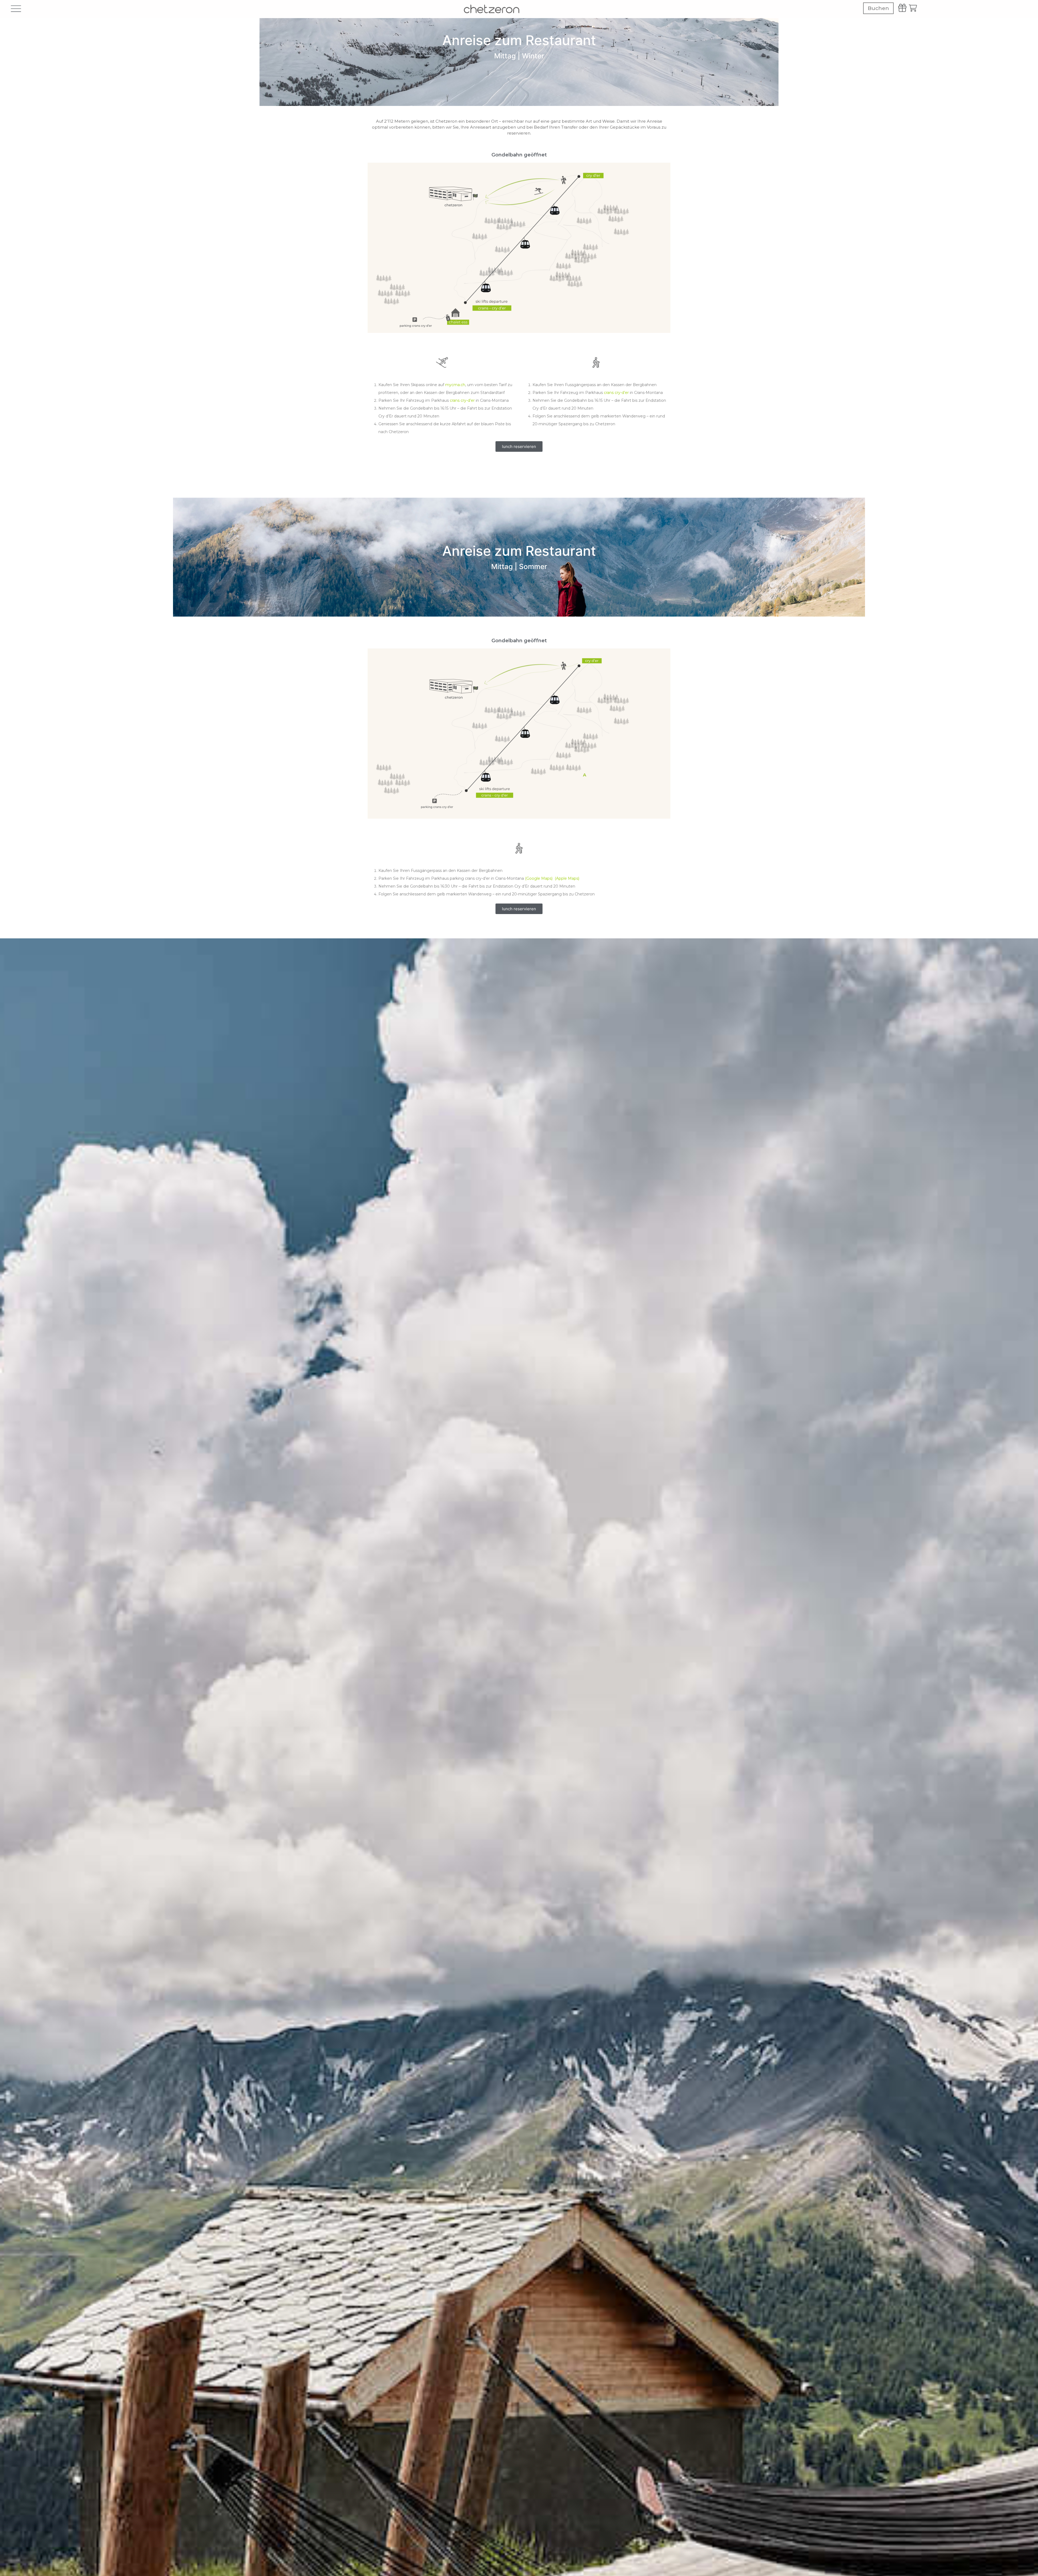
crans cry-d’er (462, 400)
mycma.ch (455, 385)
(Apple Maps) (567, 878)
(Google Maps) (539, 878)
